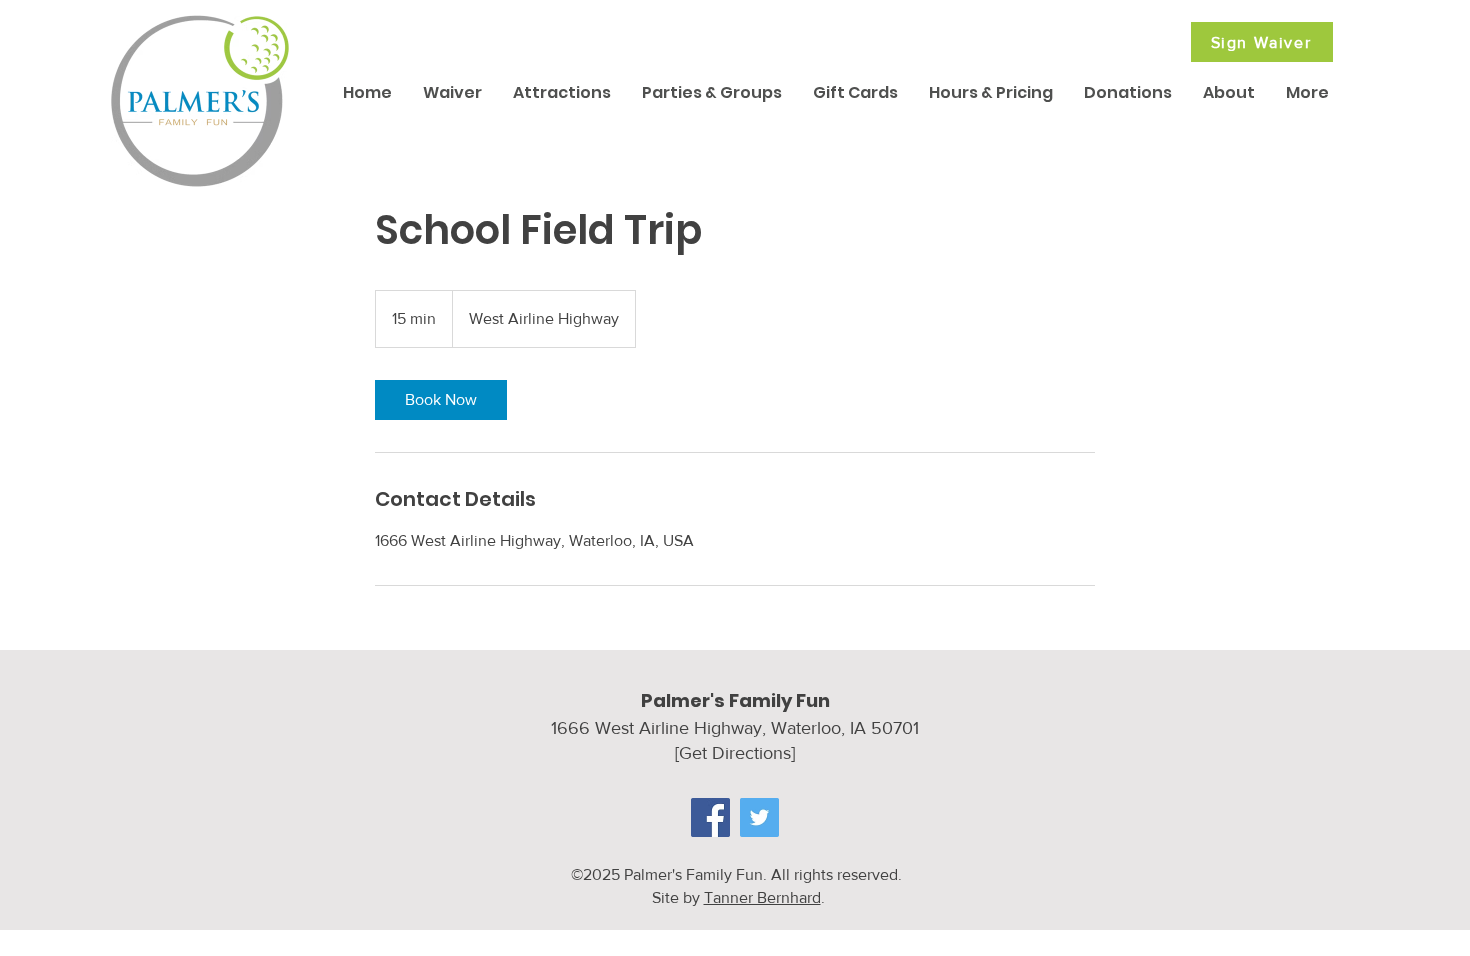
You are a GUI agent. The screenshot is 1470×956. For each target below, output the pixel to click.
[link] (441, 400)
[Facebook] (710, 817)
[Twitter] (759, 817)
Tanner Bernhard (762, 897)
